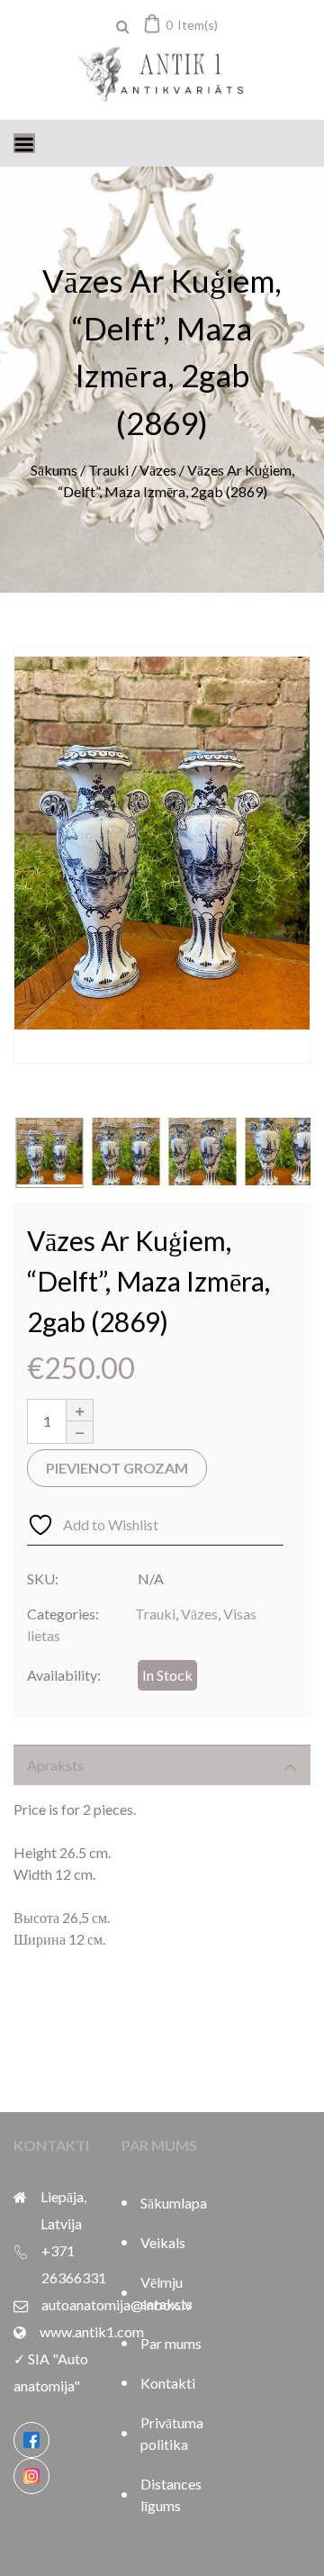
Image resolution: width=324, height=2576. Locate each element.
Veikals (163, 2242)
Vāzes (158, 470)
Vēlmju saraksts (166, 2293)
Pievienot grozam (117, 1468)
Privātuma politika (171, 2433)
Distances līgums (171, 2494)
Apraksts (55, 1765)
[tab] (162, 1765)
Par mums (171, 2343)
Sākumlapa (171, 2203)
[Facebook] (31, 2440)
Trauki (108, 470)
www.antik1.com (92, 2331)
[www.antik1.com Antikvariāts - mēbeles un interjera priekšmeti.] (162, 76)
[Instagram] (31, 2476)
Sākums (54, 470)
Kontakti (168, 2383)
